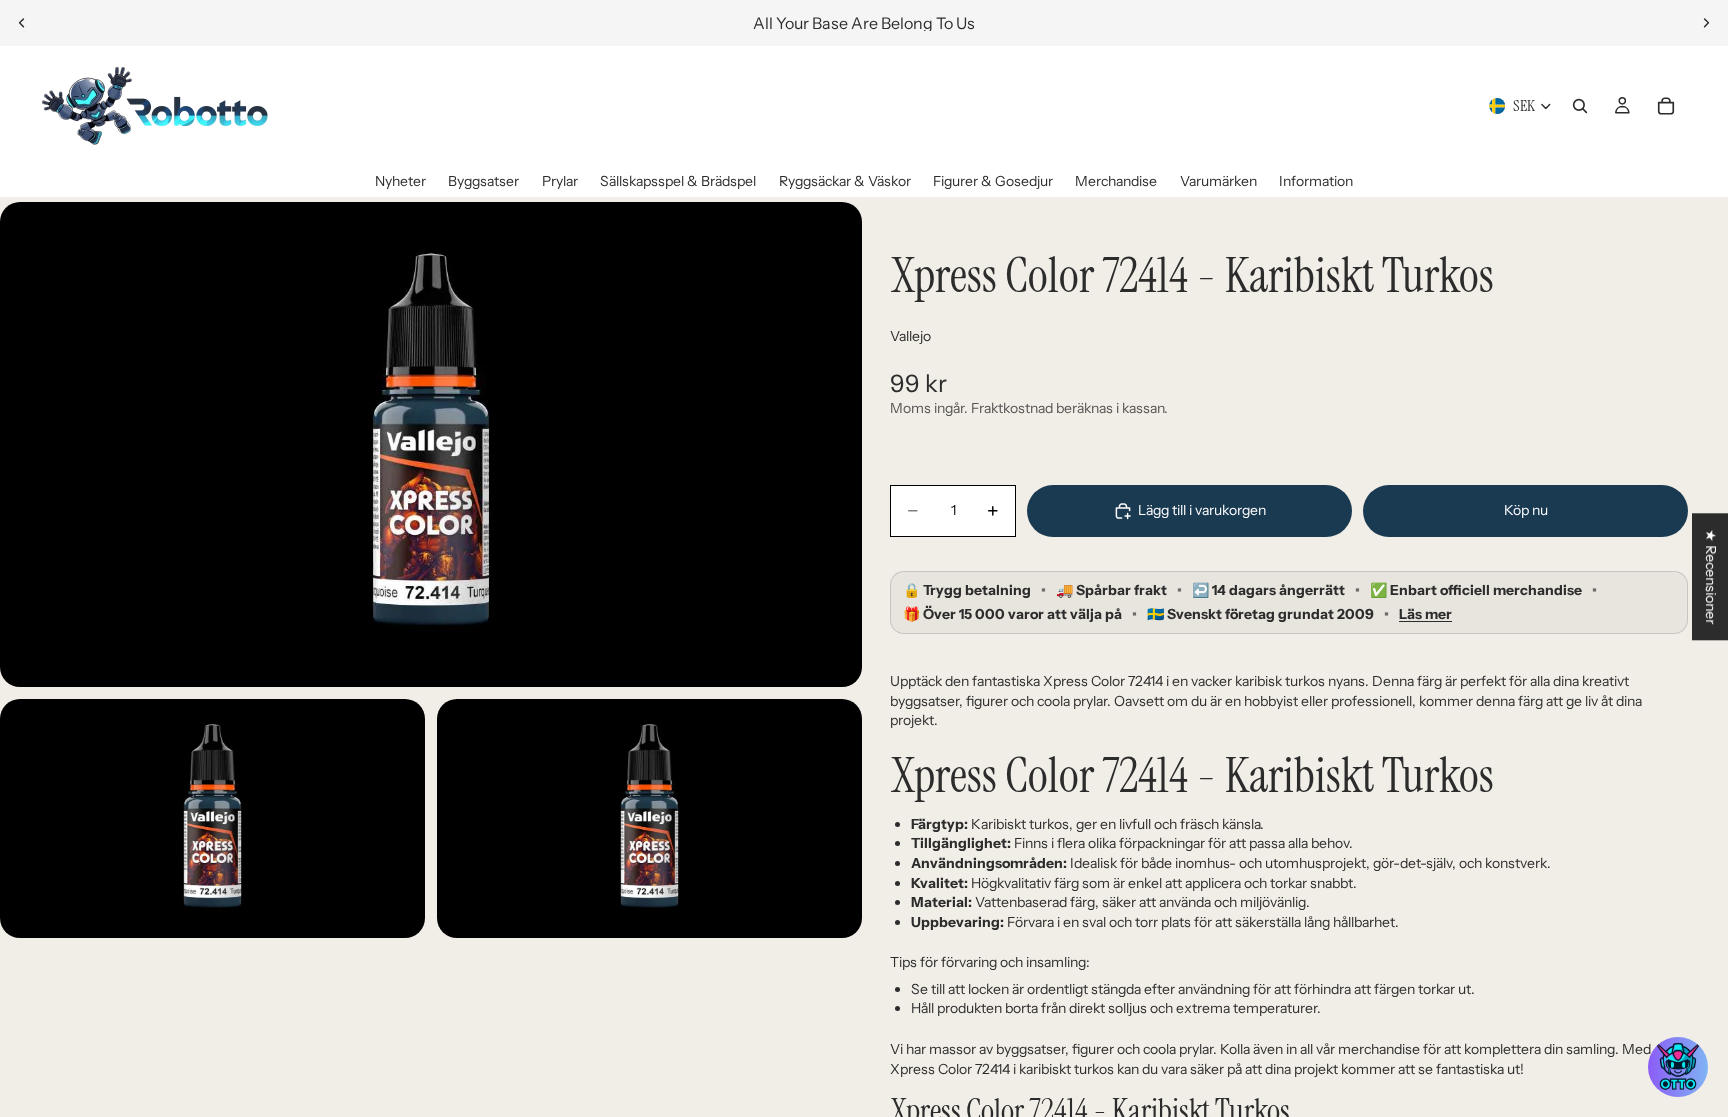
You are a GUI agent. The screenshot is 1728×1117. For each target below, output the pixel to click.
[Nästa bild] (1706, 23)
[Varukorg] (1666, 106)
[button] (1678, 1067)
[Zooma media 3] (649, 818)
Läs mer (1425, 614)
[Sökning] (1580, 106)
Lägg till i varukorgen (1202, 510)
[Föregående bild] (22, 23)
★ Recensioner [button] (1711, 576)
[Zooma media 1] (431, 444)
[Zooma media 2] (212, 818)
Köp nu (1526, 510)
